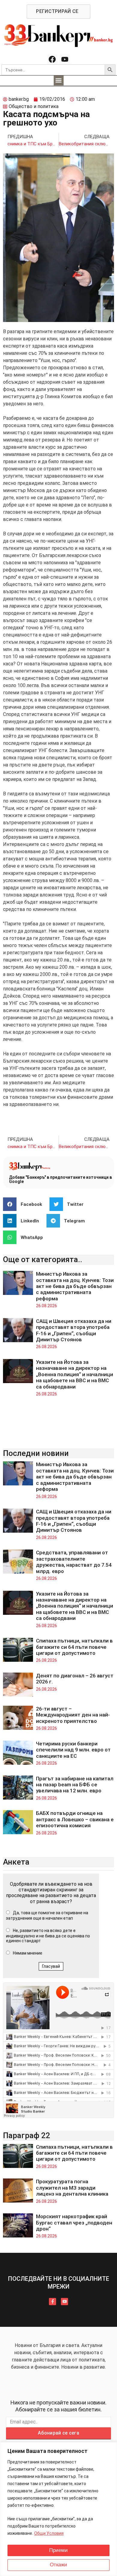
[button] (59, 80)
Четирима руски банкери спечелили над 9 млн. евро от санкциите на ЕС (73, 1750)
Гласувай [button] (51, 1966)
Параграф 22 (27, 2135)
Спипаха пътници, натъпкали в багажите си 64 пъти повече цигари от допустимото (74, 1647)
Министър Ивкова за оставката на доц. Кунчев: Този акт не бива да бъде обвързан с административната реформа (75, 1286)
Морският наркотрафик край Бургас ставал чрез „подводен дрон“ (74, 2223)
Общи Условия (49, 2533)
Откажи (58, 2565)
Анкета (16, 1862)
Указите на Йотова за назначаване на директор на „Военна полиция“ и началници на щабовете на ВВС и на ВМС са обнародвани (75, 1374)
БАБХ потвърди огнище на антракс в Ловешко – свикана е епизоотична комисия (75, 1819)
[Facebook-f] (52, 2302)
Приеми (58, 2550)
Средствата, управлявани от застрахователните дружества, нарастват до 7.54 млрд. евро (74, 1562)
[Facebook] (52, 59)
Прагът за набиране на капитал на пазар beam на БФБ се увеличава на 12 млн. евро (75, 1785)
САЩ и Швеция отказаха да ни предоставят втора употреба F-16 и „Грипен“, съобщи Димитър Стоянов (74, 1330)
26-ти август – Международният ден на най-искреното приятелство (73, 1715)
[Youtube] (65, 59)
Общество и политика (34, 106)
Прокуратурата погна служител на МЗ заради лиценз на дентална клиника (72, 2188)
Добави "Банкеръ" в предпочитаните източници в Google (60, 1179)
